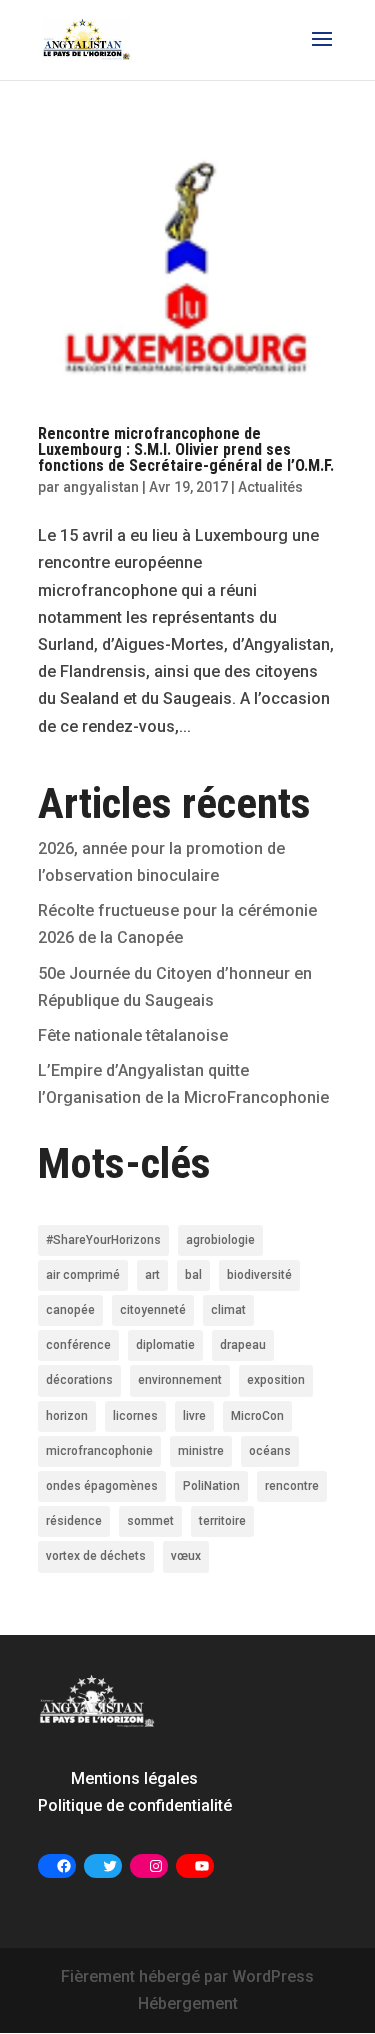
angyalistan (101, 487)
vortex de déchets (96, 1556)
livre (194, 1416)
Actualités (270, 487)
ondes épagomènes (102, 1486)
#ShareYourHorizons (103, 1240)
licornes (135, 1416)
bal (193, 1275)
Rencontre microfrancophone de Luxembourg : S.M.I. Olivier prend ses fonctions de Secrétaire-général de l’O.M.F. (186, 449)
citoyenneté (153, 1310)
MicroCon (257, 1416)
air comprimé (83, 1275)
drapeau (243, 1345)
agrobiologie (220, 1240)
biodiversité (259, 1275)
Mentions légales (134, 1778)
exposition (276, 1380)
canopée (70, 1310)
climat (228, 1310)
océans (270, 1451)
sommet (150, 1521)
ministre (201, 1451)
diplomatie (165, 1345)
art (152, 1275)
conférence (78, 1345)
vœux (186, 1556)
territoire (222, 1521)
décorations (79, 1380)
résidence (74, 1521)
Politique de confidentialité (135, 1805)
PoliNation (211, 1486)
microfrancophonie (99, 1451)
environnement (180, 1380)
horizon (67, 1416)
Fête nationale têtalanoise (133, 1035)
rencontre (292, 1486)
